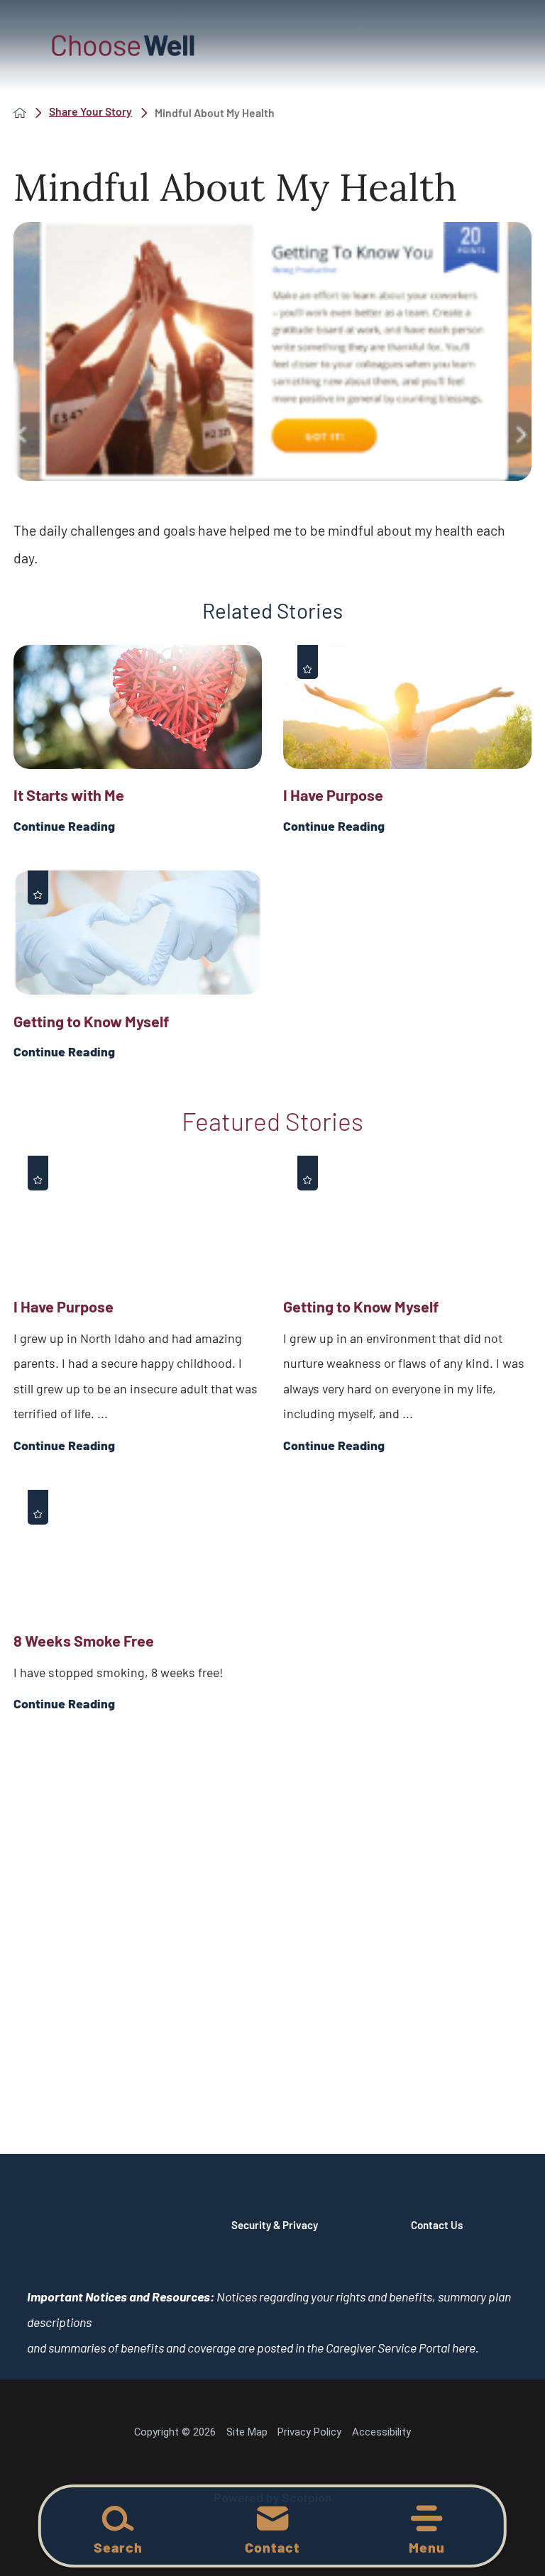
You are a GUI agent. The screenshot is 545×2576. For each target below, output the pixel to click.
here (464, 2348)
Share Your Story (90, 112)
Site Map (247, 2432)
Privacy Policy (309, 2432)
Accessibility (381, 2432)
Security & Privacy (275, 2225)
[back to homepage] (20, 113)
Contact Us (437, 2225)
